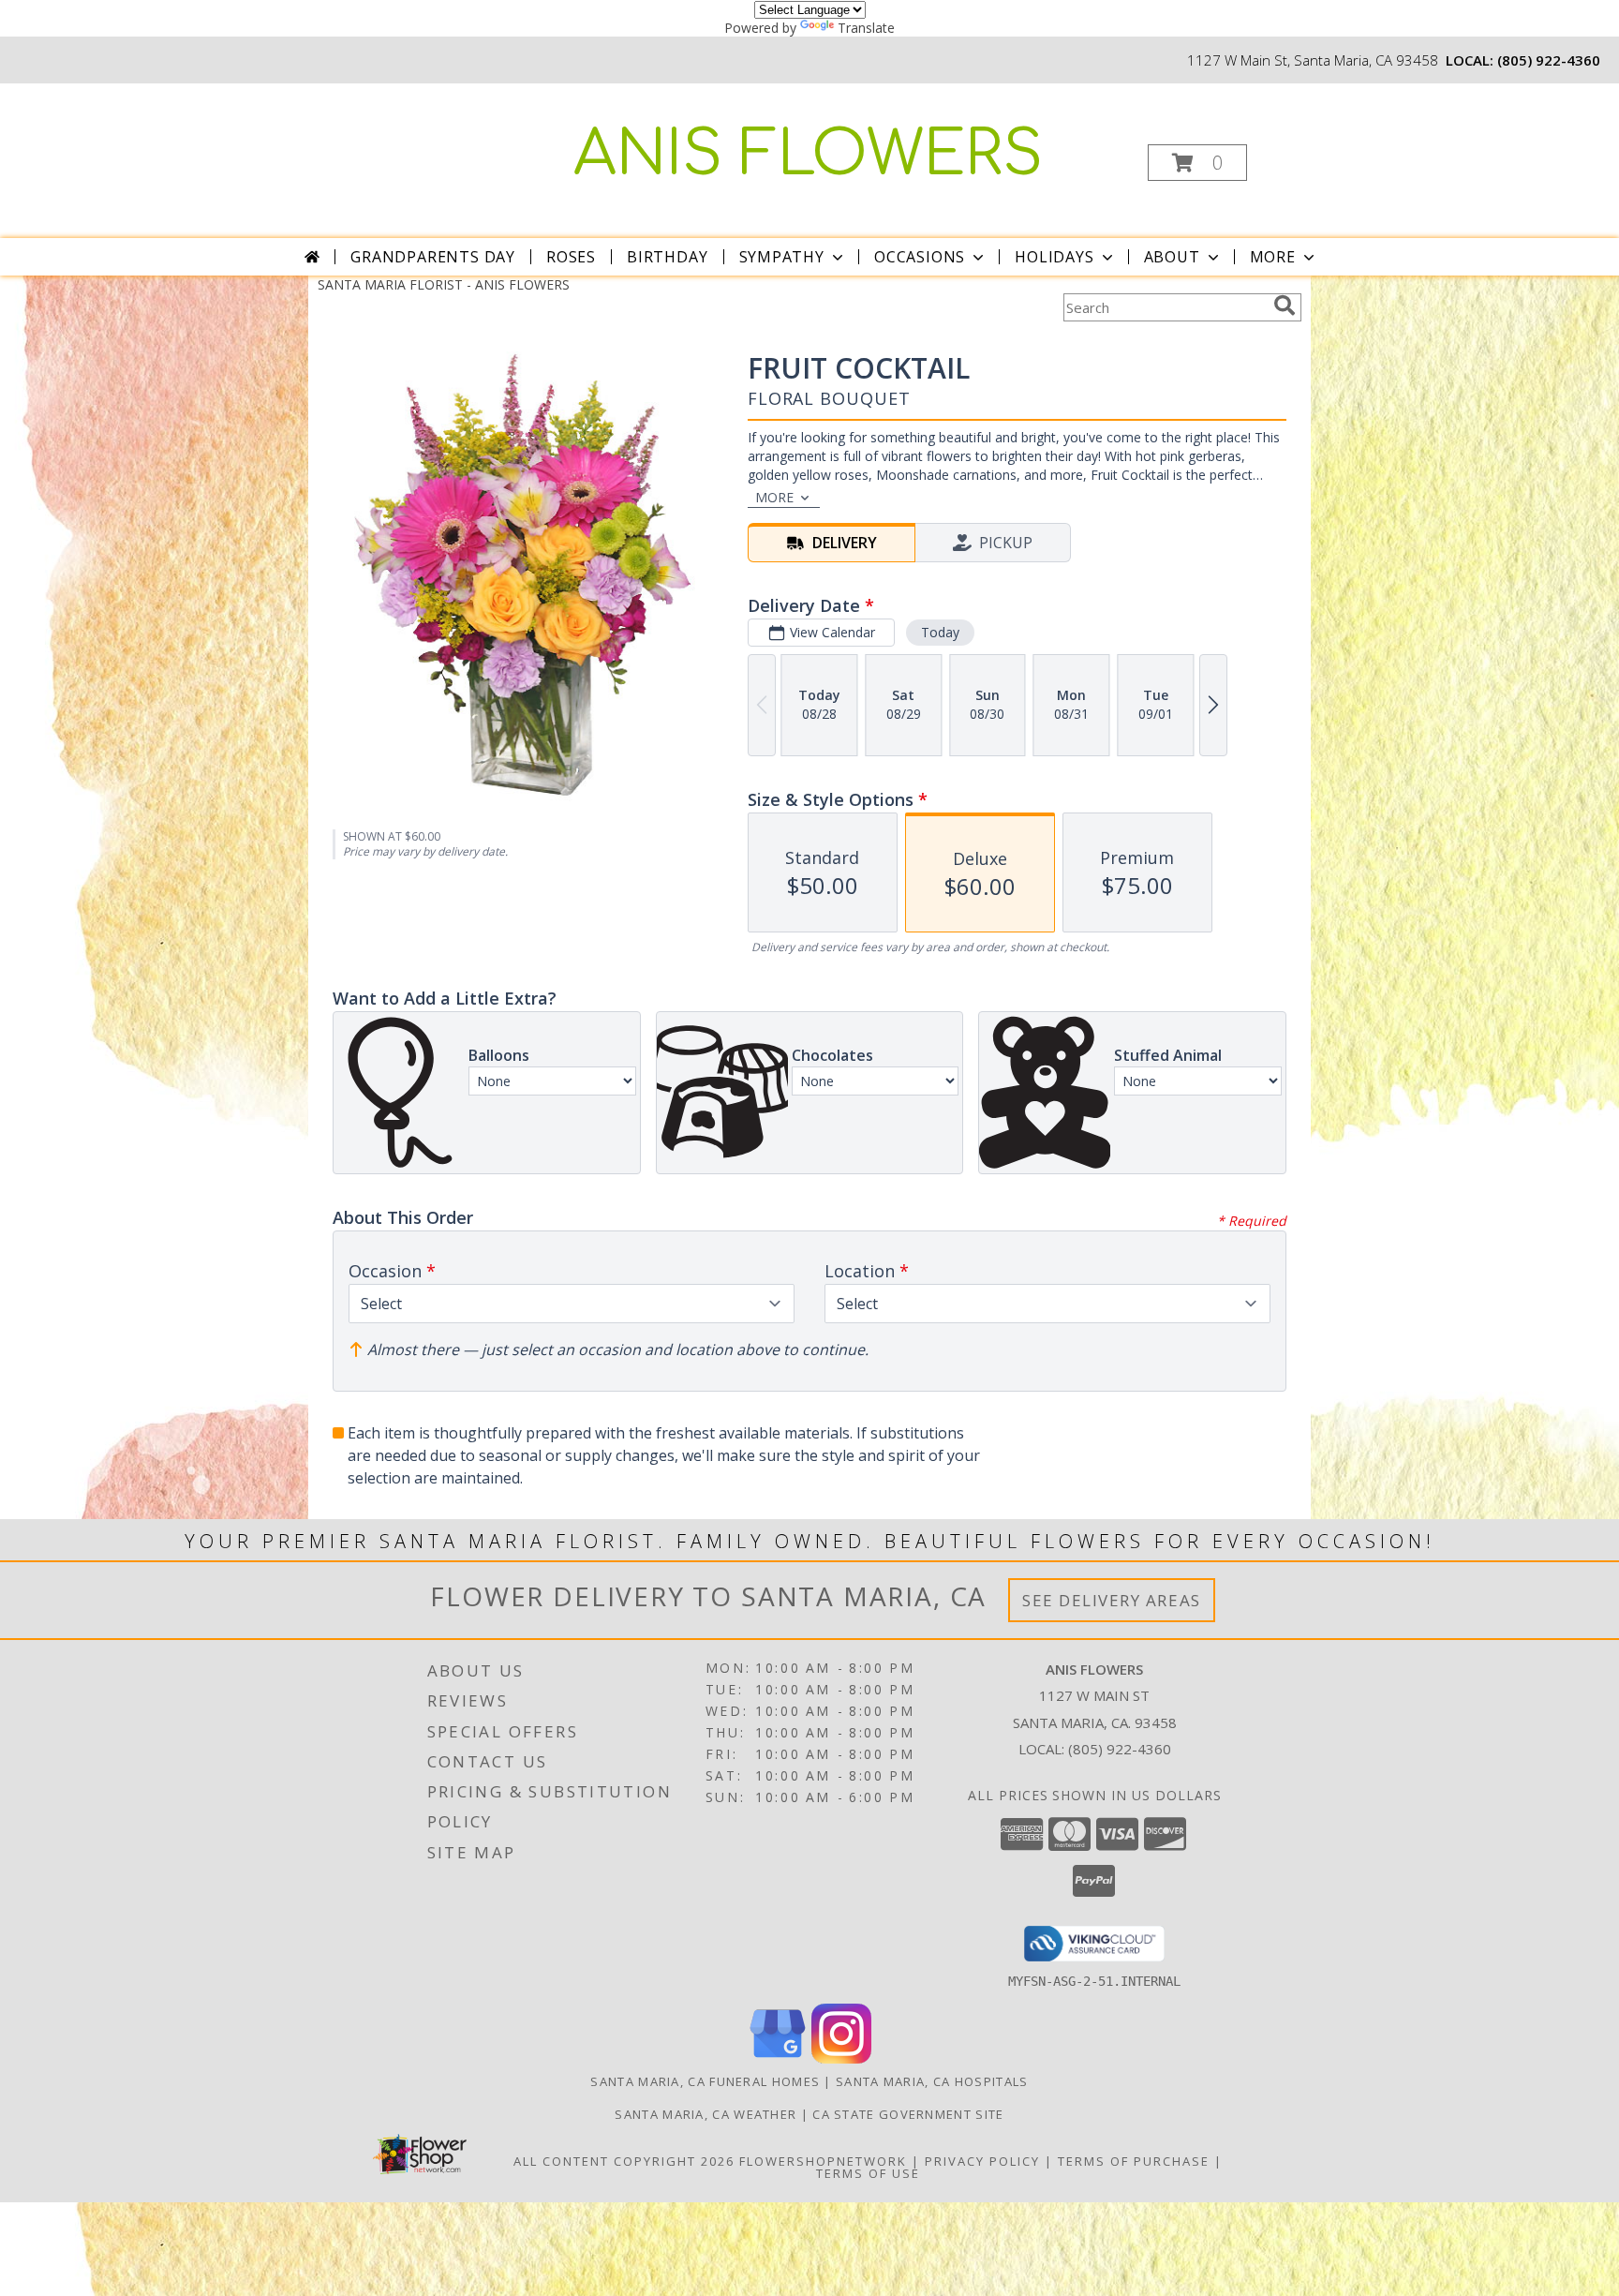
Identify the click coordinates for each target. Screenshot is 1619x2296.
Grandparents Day (433, 257)
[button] (1197, 163)
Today (940, 632)
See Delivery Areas (1112, 1600)
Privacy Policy (982, 2161)
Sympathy (782, 257)
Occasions (920, 257)
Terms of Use (868, 2173)
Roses (571, 257)
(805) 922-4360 (1549, 60)
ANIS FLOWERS (808, 155)
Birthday (667, 257)
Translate (866, 28)
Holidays (1054, 257)
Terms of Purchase (1134, 2161)
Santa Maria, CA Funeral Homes (705, 2081)
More (1273, 257)
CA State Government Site (908, 2114)
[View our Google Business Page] (778, 2058)
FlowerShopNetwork (823, 2161)
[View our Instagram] (841, 2058)
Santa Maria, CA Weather (706, 2114)
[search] (1285, 306)
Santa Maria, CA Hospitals (932, 2081)
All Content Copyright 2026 (624, 2161)
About (1172, 257)
